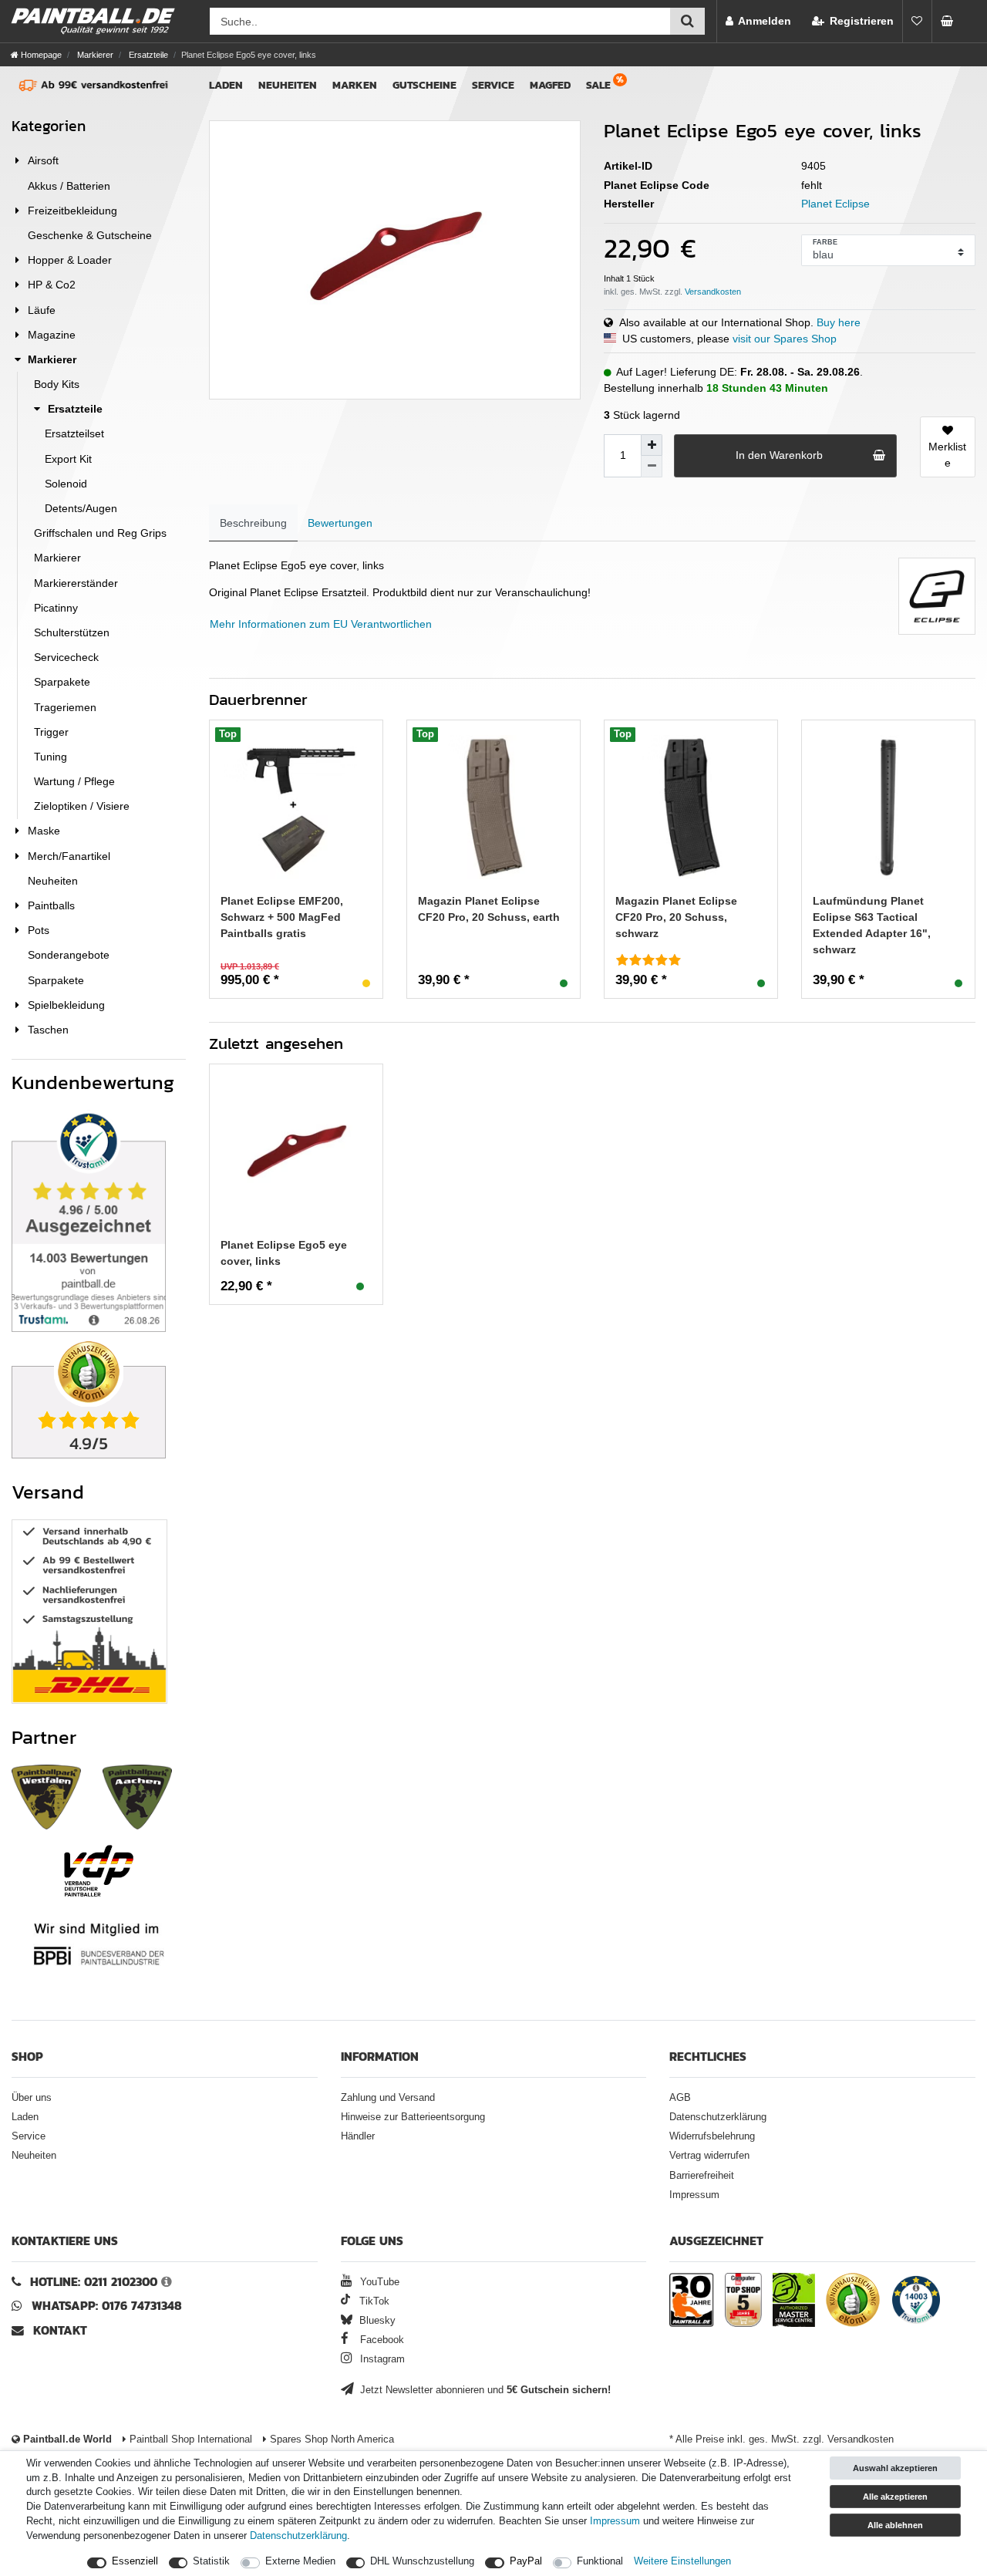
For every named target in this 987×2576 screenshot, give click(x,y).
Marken (355, 85)
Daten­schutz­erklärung (298, 2536)
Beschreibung (253, 523)
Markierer (94, 55)
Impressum (694, 2195)
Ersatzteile (147, 55)
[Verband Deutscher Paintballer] (99, 1871)
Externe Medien (300, 2561)
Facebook (381, 2340)
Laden (226, 85)
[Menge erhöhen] (652, 445)
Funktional (600, 2561)
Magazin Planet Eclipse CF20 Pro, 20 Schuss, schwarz (676, 917)
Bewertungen (340, 523)
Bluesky (376, 2321)
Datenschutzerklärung (718, 2117)
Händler (358, 2136)
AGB (680, 2098)
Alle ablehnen (895, 2525)
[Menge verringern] (652, 467)
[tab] (253, 523)
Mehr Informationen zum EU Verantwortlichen (321, 624)
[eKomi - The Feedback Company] (853, 2302)
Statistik (211, 2561)
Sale (598, 85)
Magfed (550, 85)
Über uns (32, 2098)
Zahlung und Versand (388, 2098)
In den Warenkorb (779, 455)
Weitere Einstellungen (682, 2561)
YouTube (378, 2282)
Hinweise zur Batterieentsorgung (413, 2117)
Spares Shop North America (330, 2439)
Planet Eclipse (835, 204)
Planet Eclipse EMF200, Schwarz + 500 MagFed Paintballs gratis (282, 917)
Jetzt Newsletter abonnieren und (484, 2390)
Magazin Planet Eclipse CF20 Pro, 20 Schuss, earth (489, 909)
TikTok (373, 2301)
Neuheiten (288, 85)
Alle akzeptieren (895, 2497)
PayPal (526, 2561)
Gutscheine (424, 85)
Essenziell (135, 2561)
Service (493, 85)
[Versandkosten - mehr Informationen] (713, 292)
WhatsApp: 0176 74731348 (107, 2306)
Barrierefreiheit (702, 2176)
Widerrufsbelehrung (712, 2136)
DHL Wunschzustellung (422, 2561)
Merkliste (947, 455)
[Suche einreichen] (687, 21)
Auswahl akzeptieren (895, 2468)
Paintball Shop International (189, 2439)
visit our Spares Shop (785, 339)
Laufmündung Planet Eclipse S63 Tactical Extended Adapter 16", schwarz (872, 925)
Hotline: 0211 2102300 (94, 2282)
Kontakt (60, 2330)
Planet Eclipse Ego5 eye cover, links (284, 1253)
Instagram (381, 2359)
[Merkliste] (917, 21)
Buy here (839, 322)
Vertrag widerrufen (709, 2156)
